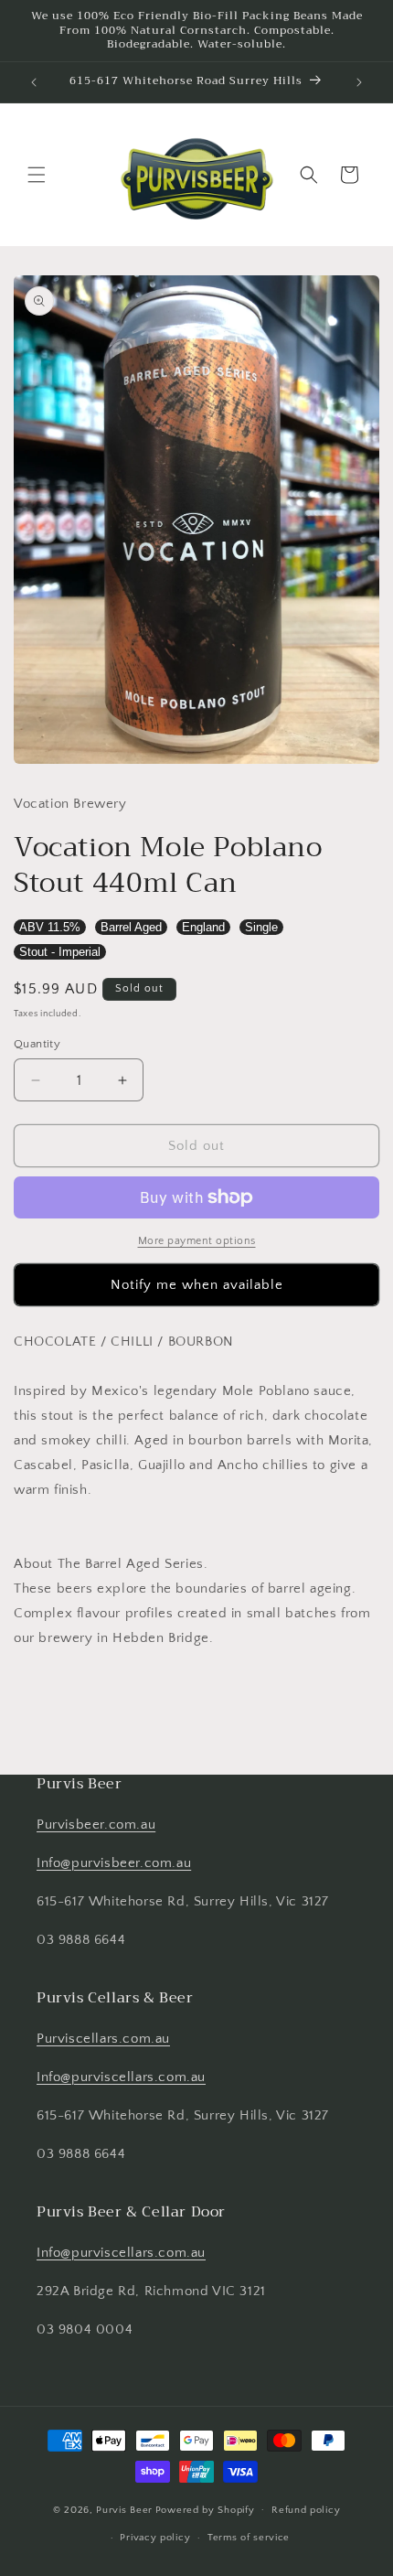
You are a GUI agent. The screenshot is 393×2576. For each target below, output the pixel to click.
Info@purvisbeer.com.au (114, 1863)
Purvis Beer (124, 2509)
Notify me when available (197, 1285)
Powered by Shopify (205, 2509)
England (203, 927)
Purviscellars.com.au (103, 2039)
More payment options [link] (197, 1241)
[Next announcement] (359, 82)
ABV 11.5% (50, 927)
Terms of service (249, 2538)
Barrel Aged (131, 927)
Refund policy (306, 2510)
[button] (37, 175)
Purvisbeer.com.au (96, 1825)
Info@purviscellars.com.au (121, 2077)
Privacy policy (155, 2538)
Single (261, 927)
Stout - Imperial (60, 952)
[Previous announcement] (34, 82)
